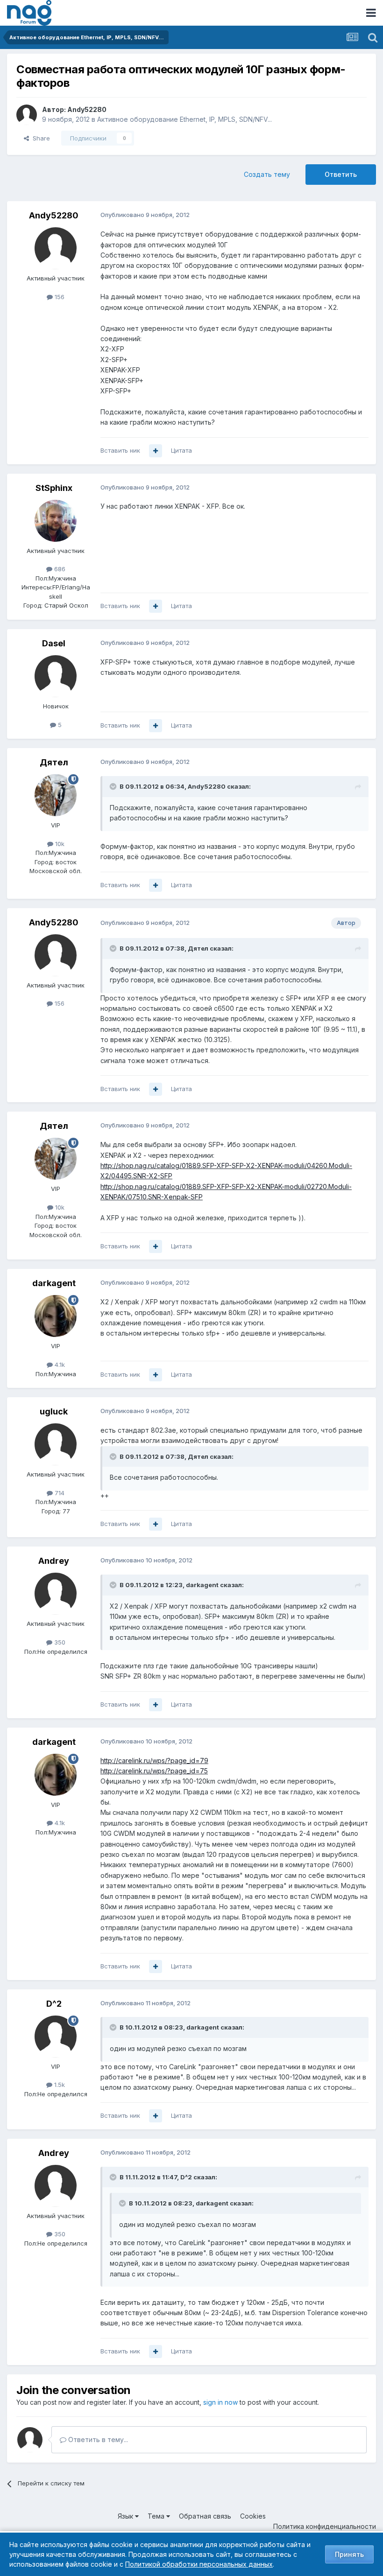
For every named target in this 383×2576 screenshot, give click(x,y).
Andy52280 (87, 109)
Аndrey (54, 1561)
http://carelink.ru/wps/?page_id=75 (154, 1771)
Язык (126, 2516)
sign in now (220, 2402)
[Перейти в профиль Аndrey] (56, 1594)
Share (39, 138)
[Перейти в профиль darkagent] (56, 1316)
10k (59, 844)
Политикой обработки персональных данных (199, 2564)
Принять (349, 2554)
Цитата (181, 450)
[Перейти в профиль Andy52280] (27, 115)
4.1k (59, 1365)
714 (59, 1493)
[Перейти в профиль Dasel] (56, 676)
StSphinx (54, 488)
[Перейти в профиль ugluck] (56, 1444)
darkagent (54, 1283)
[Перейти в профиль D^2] (56, 2037)
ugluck (54, 1411)
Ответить (341, 174)
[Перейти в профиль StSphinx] (56, 521)
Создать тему (267, 174)
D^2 (54, 2004)
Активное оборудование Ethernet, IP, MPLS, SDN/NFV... (184, 119)
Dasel (54, 643)
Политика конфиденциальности (325, 2526)
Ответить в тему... (97, 2439)
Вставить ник (120, 450)
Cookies (253, 2516)
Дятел (54, 762)
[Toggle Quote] (114, 786)
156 (59, 297)
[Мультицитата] (156, 451)
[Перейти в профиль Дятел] (56, 795)
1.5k (59, 2085)
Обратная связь (205, 2516)
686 (59, 569)
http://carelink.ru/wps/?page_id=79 (154, 1760)
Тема (157, 2516)
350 (59, 1642)
